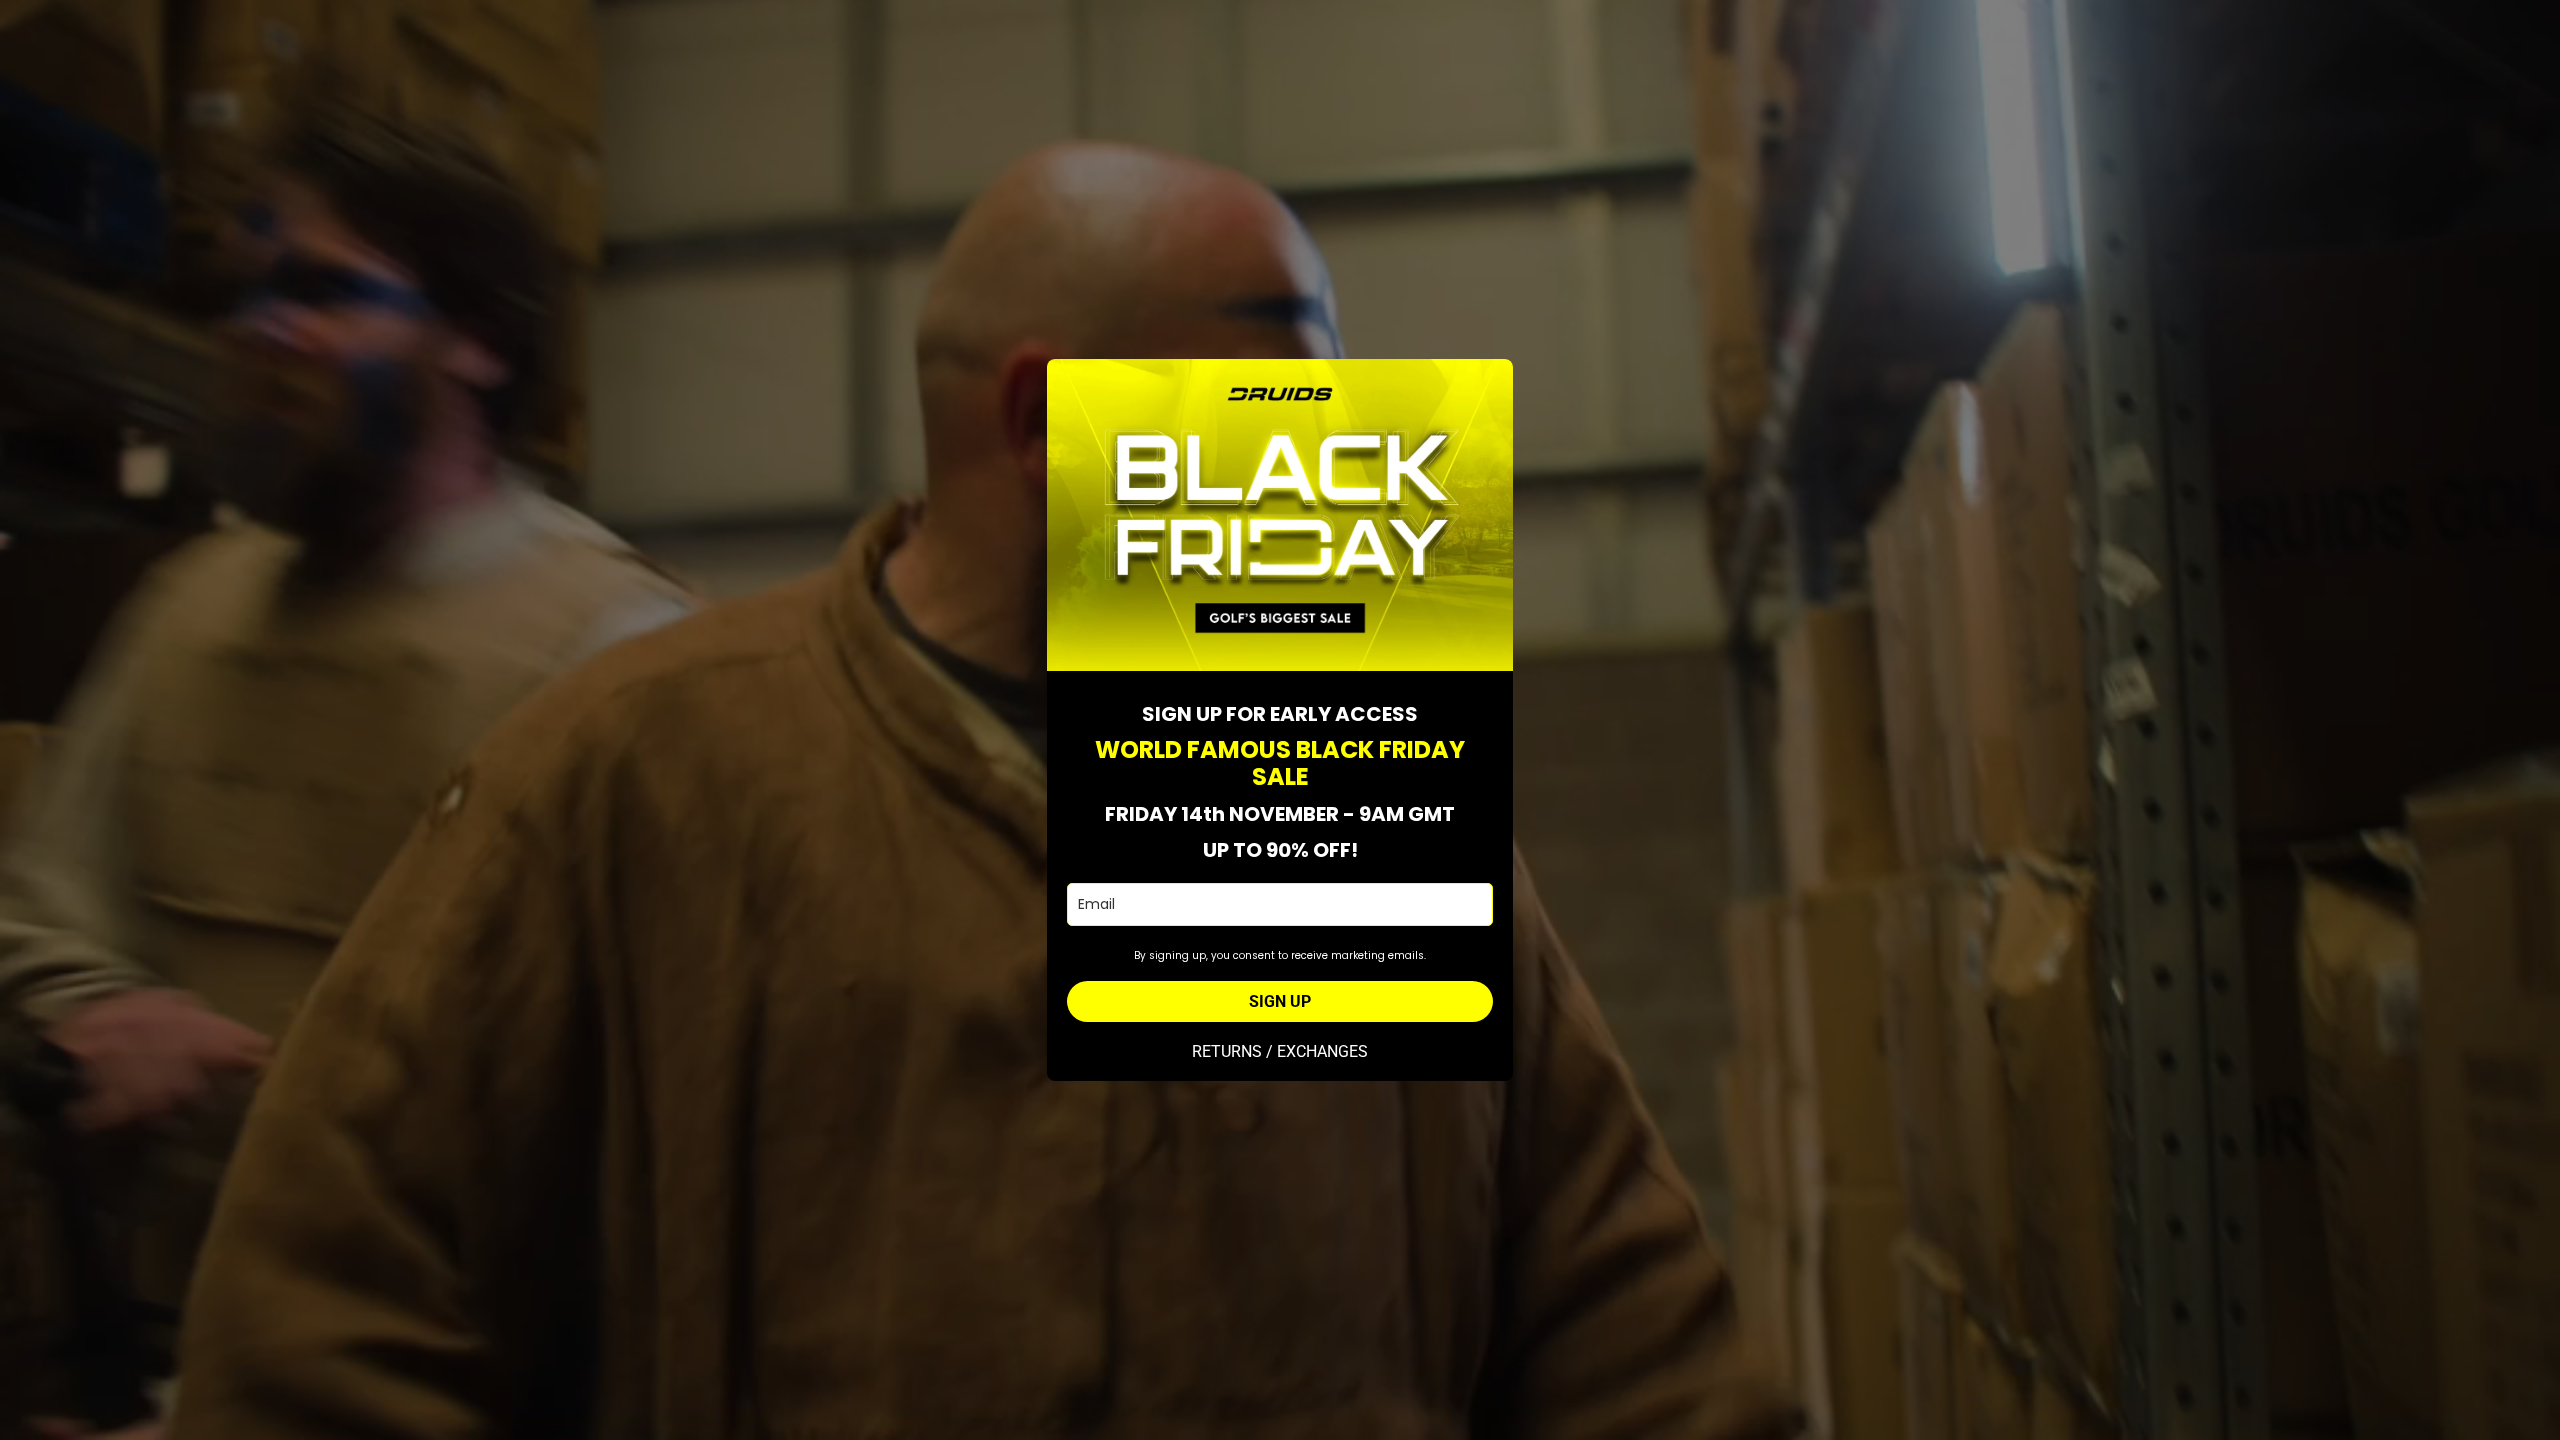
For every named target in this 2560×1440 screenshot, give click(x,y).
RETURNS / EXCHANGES (1280, 1051)
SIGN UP (1280, 1001)
